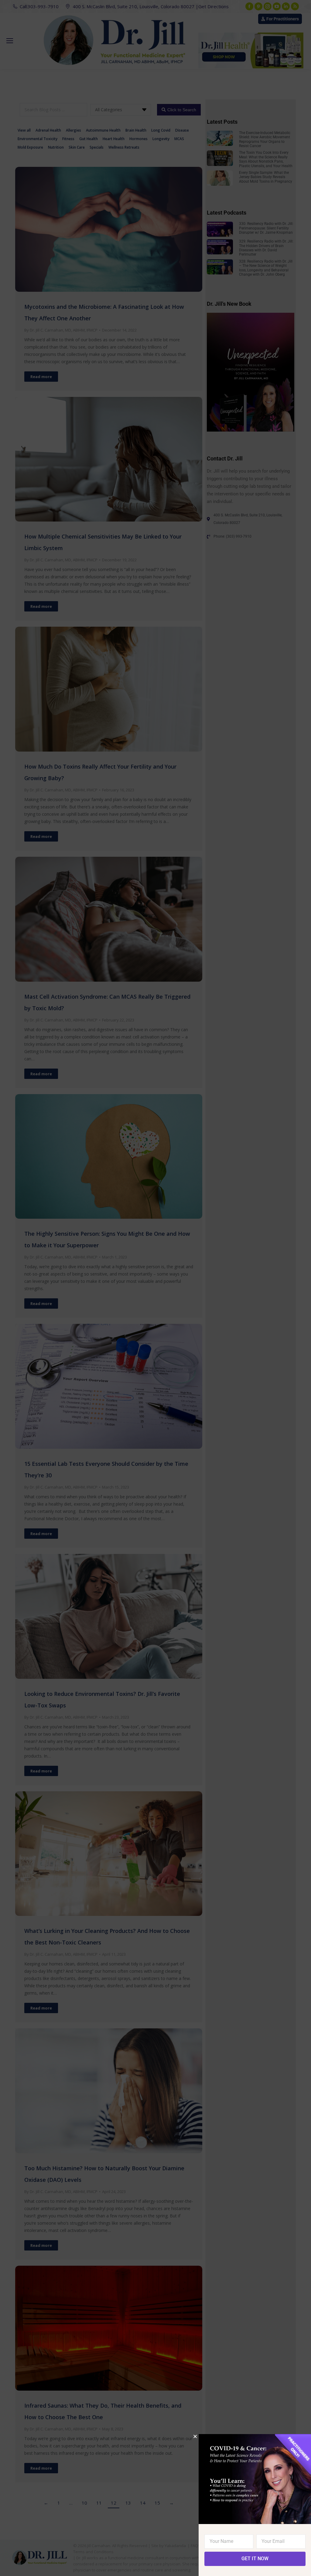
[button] (195, 2436)
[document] (155, 1288)
